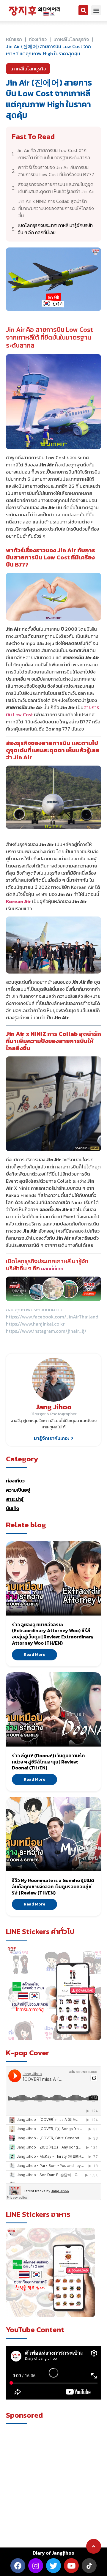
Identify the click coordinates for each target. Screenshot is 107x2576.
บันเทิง (12, 1508)
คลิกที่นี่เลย (52, 1269)
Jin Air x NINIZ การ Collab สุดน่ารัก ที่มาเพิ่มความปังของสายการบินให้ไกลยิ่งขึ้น (56, 208)
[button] (83, 10)
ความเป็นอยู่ (18, 1490)
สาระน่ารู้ (15, 1499)
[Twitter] (53, 2566)
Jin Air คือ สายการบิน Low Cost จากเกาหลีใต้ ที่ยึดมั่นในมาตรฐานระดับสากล (53, 154)
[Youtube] (71, 2566)
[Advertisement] (53, 2482)
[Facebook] (18, 2566)
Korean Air (18, 901)
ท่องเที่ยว (15, 1481)
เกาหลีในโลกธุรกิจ (71, 39)
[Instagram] (36, 2566)
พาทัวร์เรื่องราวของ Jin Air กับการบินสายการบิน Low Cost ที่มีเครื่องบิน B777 (56, 171)
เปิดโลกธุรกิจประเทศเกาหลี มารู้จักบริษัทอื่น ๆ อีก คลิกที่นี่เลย (55, 229)
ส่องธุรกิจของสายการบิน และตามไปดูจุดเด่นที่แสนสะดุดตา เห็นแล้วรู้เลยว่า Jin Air (56, 188)
